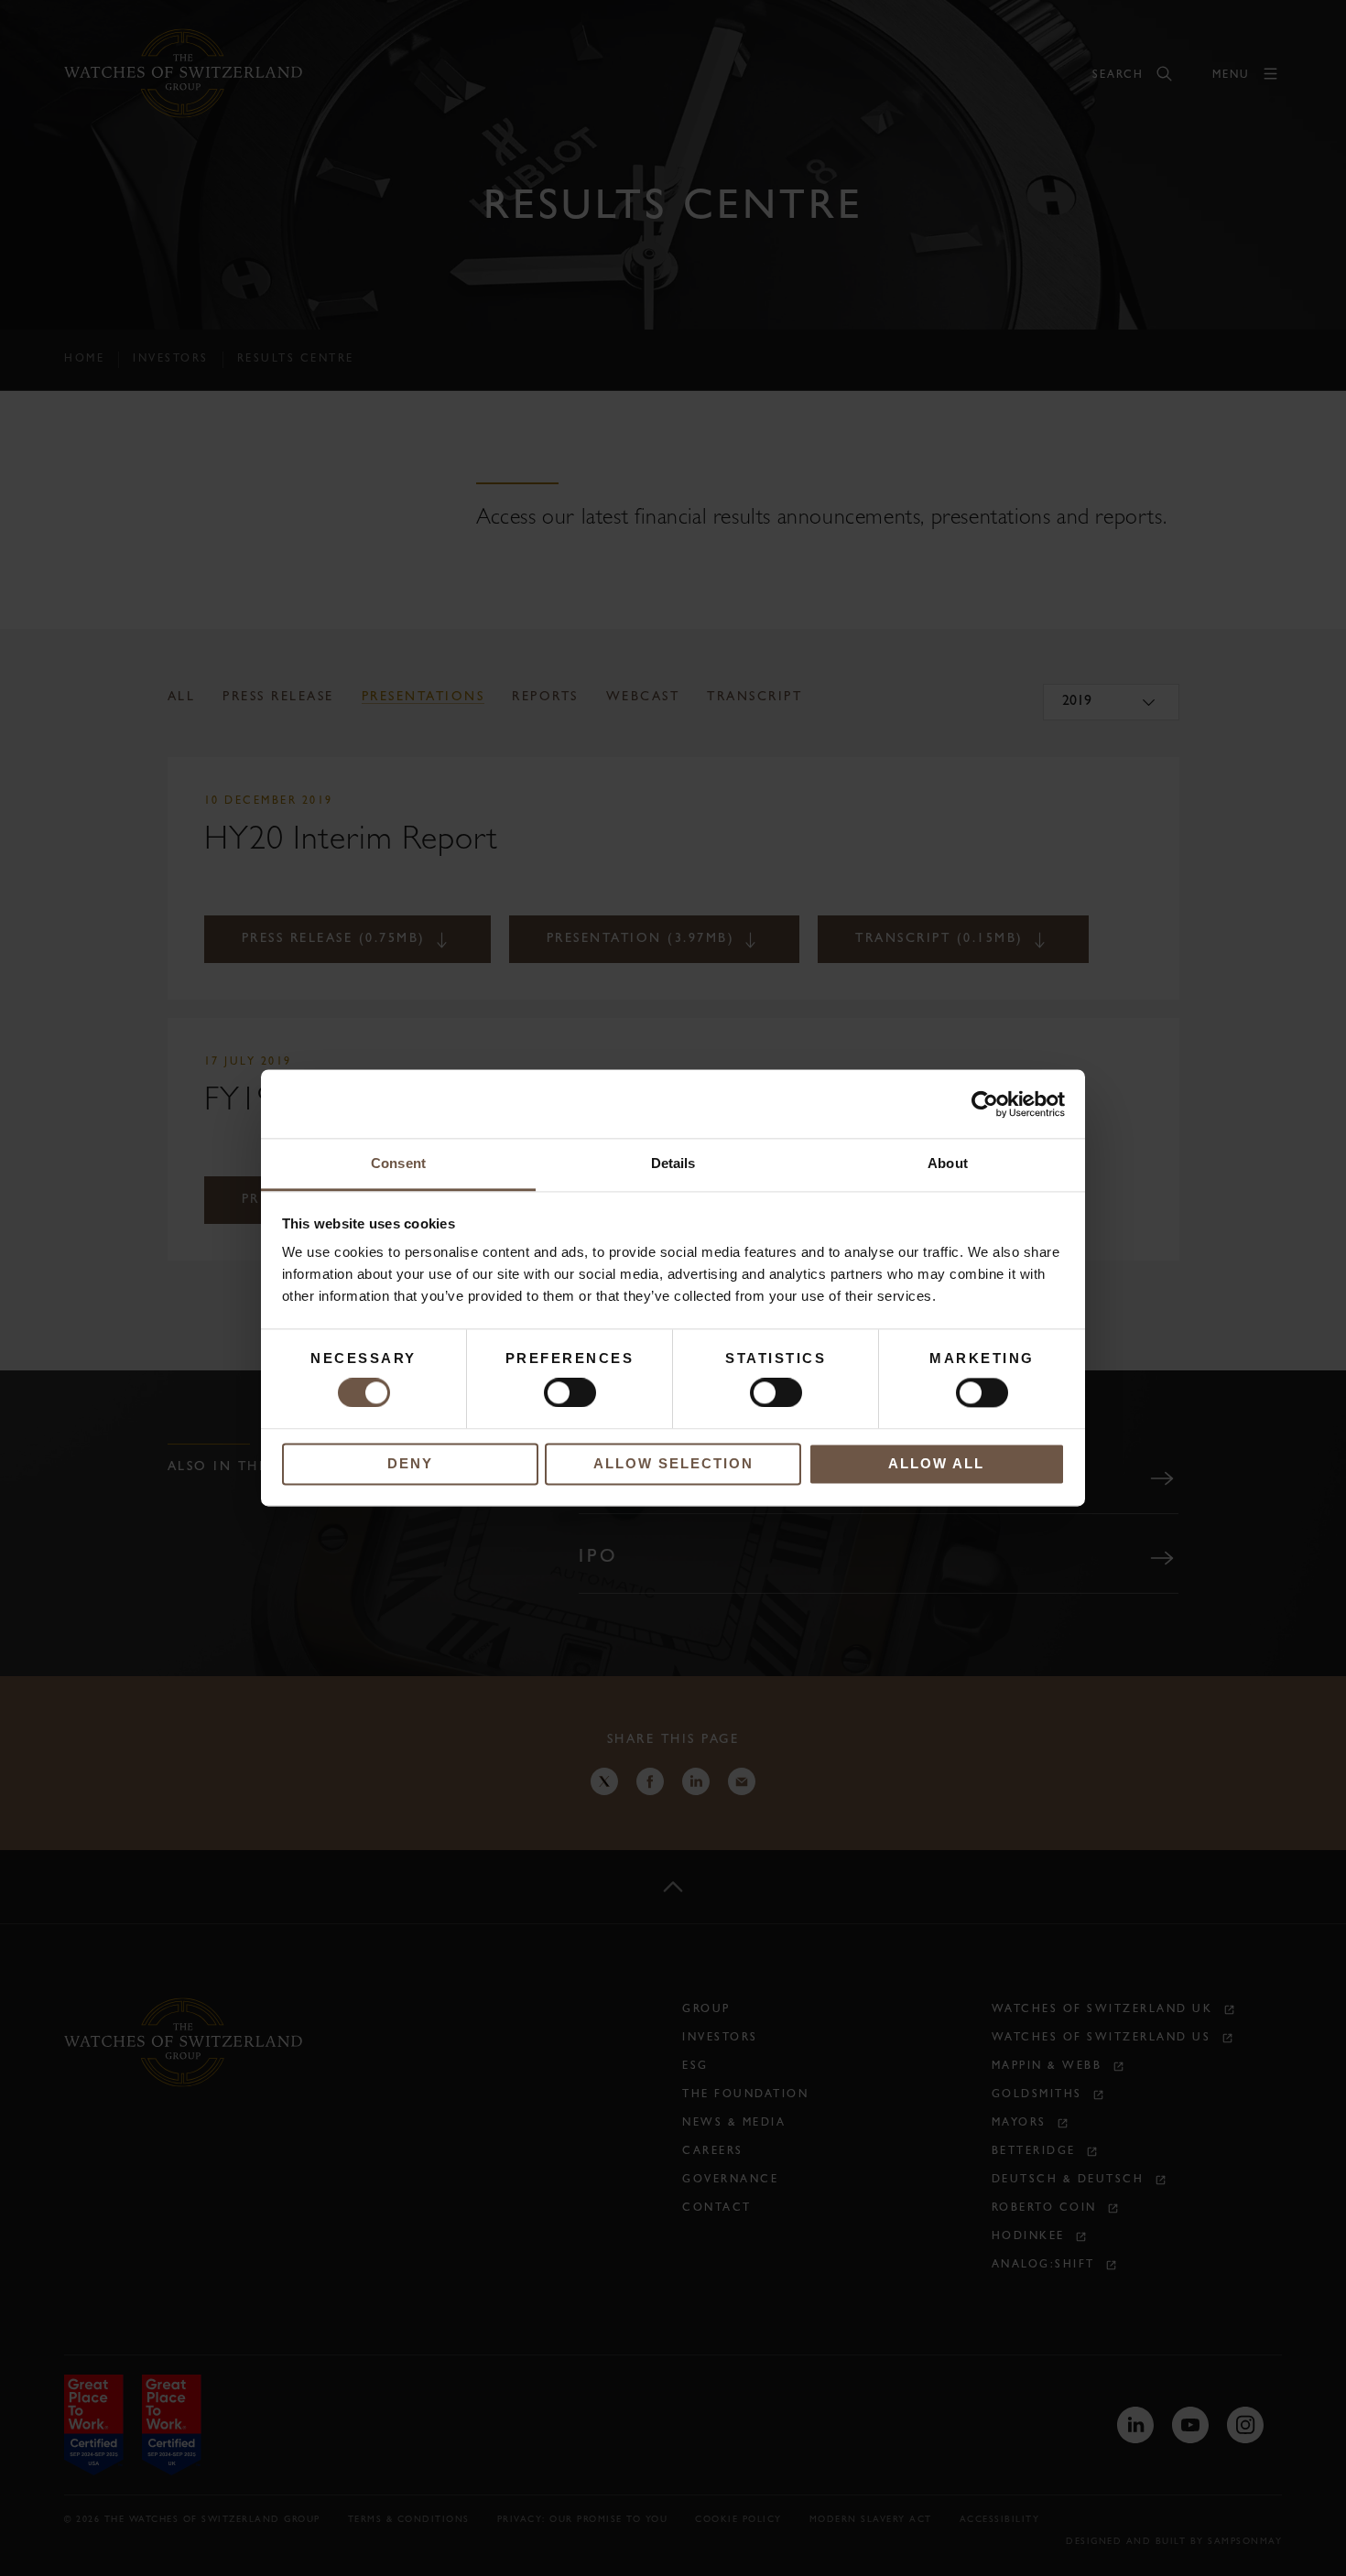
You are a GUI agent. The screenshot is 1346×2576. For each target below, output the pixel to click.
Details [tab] (673, 1163)
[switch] (570, 1393)
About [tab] (948, 1163)
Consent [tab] (398, 1163)
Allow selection (673, 1463)
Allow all (936, 1463)
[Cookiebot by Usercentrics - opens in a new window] (985, 1104)
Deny (410, 1463)
